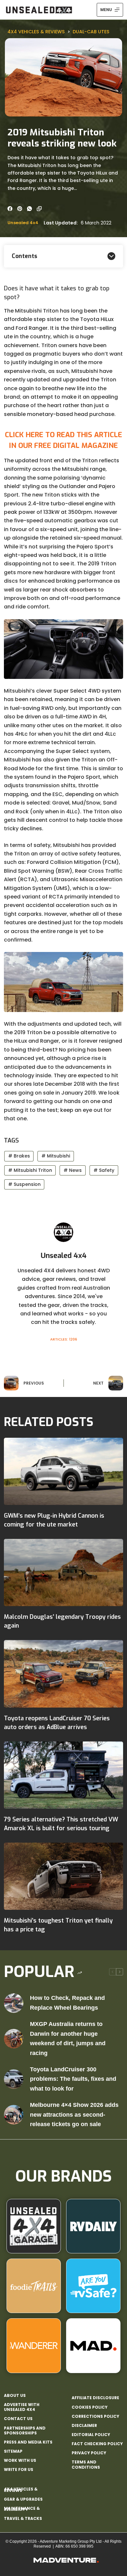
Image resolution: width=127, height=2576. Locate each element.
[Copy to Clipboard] (39, 209)
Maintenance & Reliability (22, 2509)
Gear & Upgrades (23, 2499)
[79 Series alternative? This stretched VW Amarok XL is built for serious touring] (64, 1775)
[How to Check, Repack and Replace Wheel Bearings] (14, 2003)
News (73, 1170)
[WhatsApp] (29, 209)
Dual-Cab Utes (91, 32)
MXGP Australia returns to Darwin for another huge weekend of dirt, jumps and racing (68, 2039)
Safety (104, 1170)
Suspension (24, 1184)
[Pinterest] (20, 209)
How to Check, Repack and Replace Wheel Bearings (67, 2003)
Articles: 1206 (64, 1339)
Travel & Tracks (23, 2518)
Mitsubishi (56, 1156)
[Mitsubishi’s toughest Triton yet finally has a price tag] (64, 1876)
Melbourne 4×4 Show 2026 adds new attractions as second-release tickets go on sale (74, 2115)
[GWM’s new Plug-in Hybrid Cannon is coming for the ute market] (64, 1471)
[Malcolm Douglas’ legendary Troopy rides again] (64, 1572)
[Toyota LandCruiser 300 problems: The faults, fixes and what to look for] (14, 2079)
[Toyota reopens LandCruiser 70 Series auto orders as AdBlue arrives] (64, 1674)
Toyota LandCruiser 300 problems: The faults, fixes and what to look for (73, 2079)
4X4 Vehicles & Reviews (36, 32)
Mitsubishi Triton (30, 1170)
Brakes (19, 1156)
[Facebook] (10, 209)
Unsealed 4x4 (23, 223)
